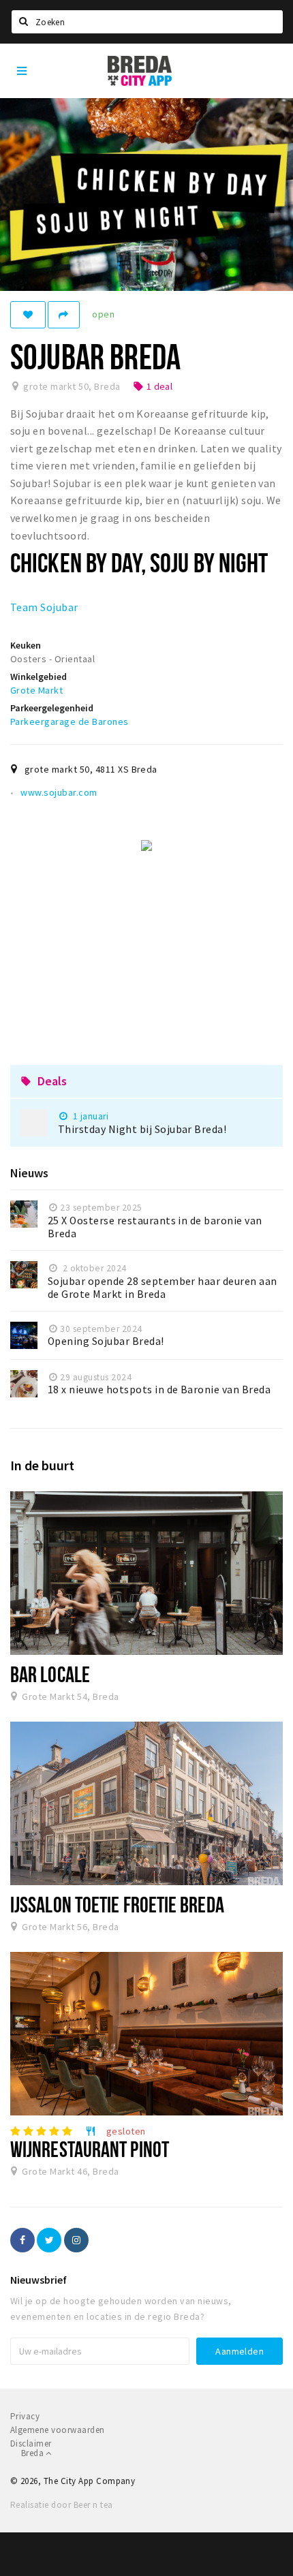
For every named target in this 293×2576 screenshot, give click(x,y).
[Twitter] (49, 2240)
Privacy (25, 2416)
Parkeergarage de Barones (70, 721)
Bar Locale (50, 1674)
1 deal (153, 386)
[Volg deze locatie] (28, 315)
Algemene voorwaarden (58, 2430)
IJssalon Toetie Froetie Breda (117, 1904)
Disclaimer (31, 2443)
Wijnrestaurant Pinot (90, 2149)
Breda (33, 2453)
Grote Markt (36, 690)
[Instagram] (76, 2240)
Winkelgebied (38, 677)
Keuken (26, 645)
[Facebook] (22, 2240)
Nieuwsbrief (38, 2280)
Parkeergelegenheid (52, 708)
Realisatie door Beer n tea (61, 2505)
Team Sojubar (44, 607)
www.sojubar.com (59, 792)
